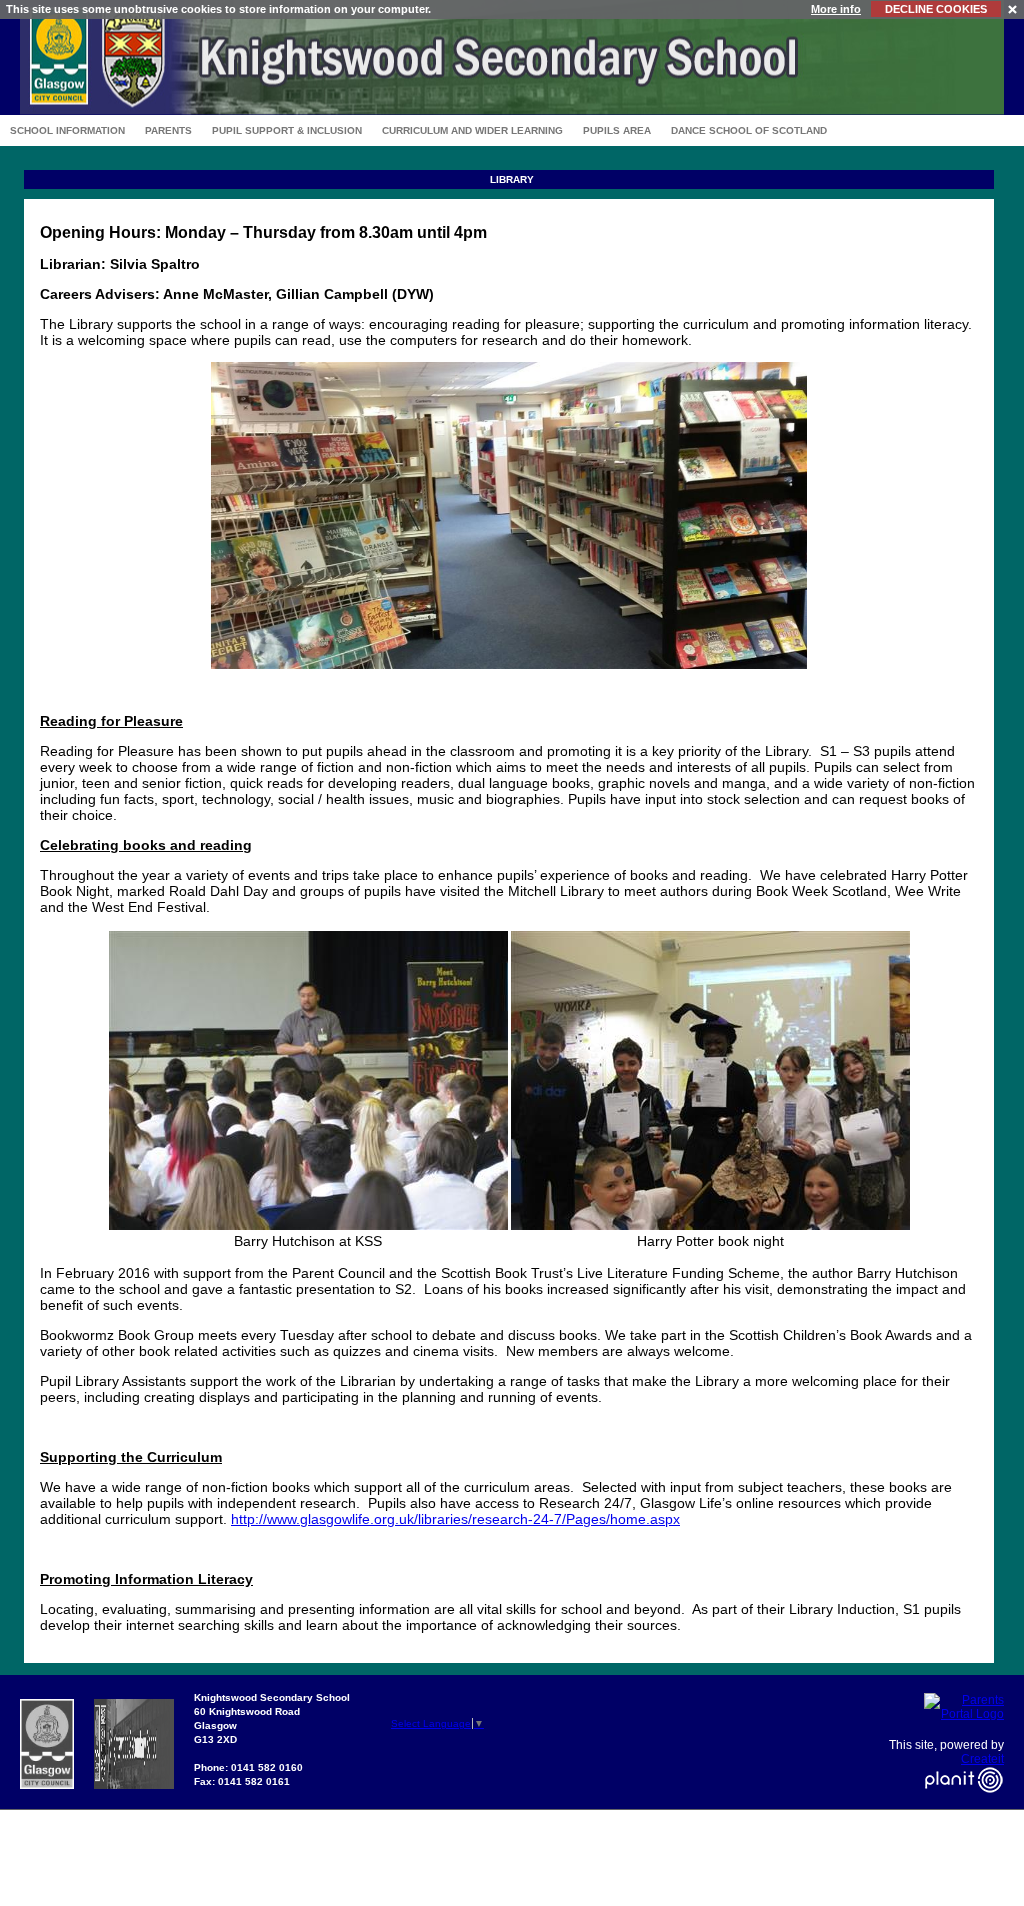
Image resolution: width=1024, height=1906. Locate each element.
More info (836, 9)
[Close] (1013, 8)
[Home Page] (512, 109)
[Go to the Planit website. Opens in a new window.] (964, 1805)
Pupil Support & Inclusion (287, 130)
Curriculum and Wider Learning (472, 130)
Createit (982, 1759)
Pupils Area (617, 130)
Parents (168, 130)
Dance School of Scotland (749, 130)
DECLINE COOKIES (936, 9)
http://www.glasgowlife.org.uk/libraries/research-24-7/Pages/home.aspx (455, 1519)
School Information (67, 130)
